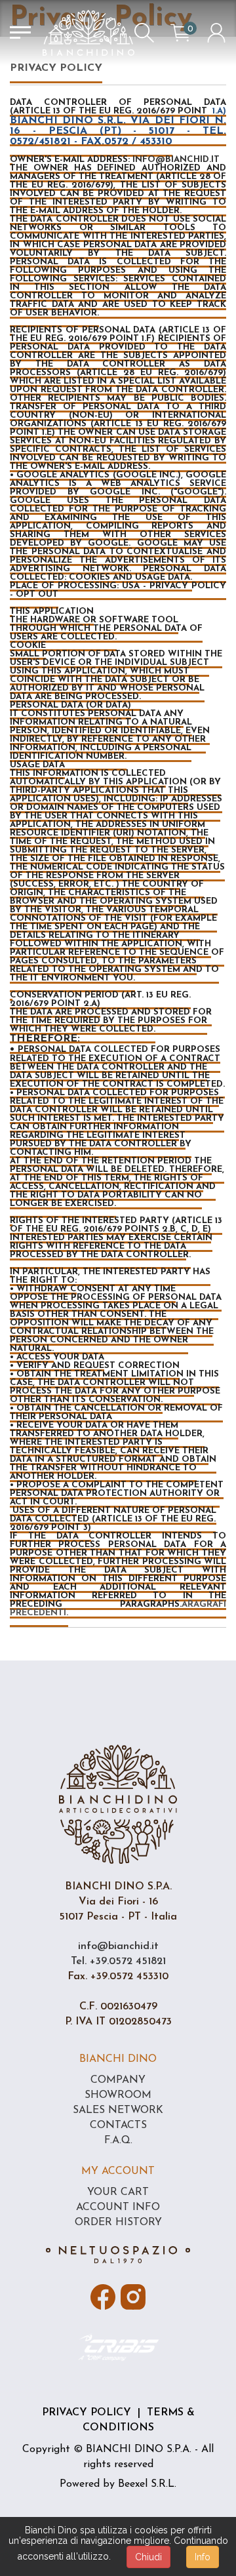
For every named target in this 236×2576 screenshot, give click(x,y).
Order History (118, 2223)
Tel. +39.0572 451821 (118, 1962)
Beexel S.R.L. (147, 2484)
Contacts (118, 2125)
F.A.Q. (118, 2141)
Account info (118, 2207)
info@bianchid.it (118, 1946)
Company (118, 2080)
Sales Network (118, 2110)
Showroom (118, 2095)
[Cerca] (144, 33)
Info (203, 2557)
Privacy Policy (87, 2413)
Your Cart (118, 2192)
